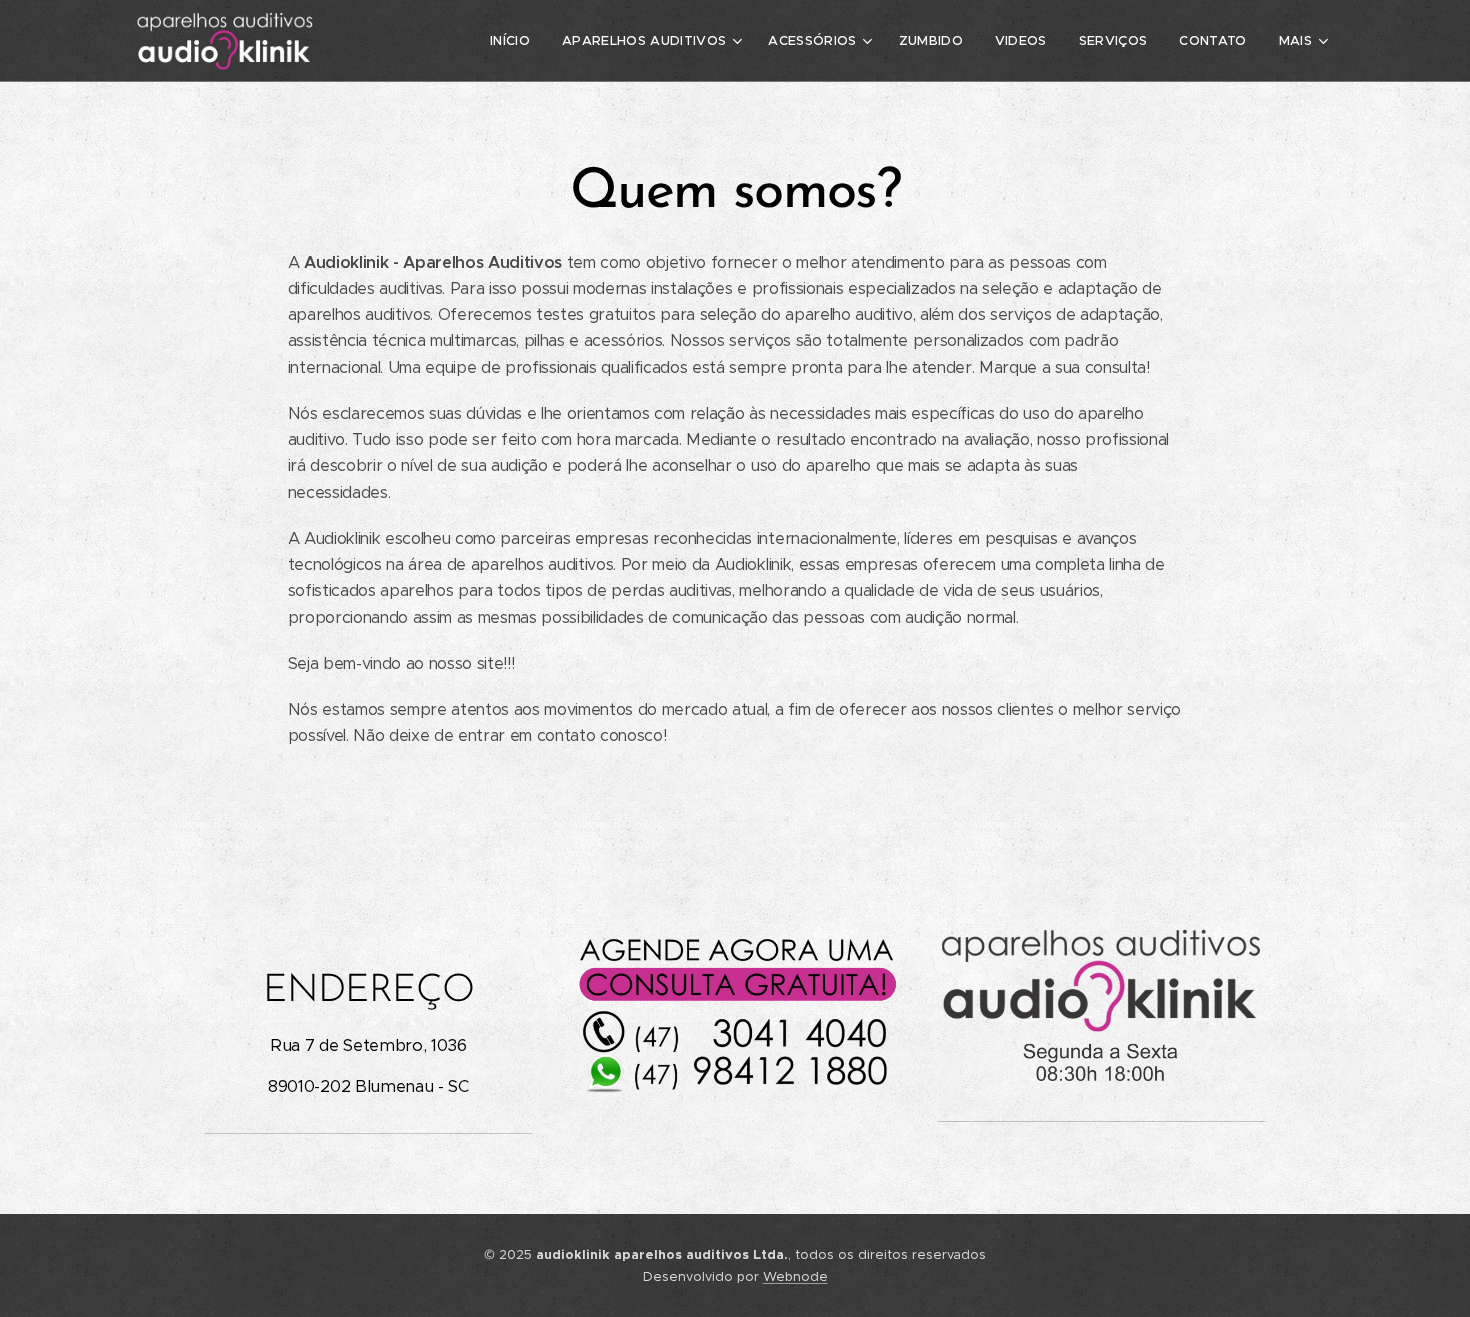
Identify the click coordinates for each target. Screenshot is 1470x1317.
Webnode (795, 1276)
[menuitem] (515, 41)
